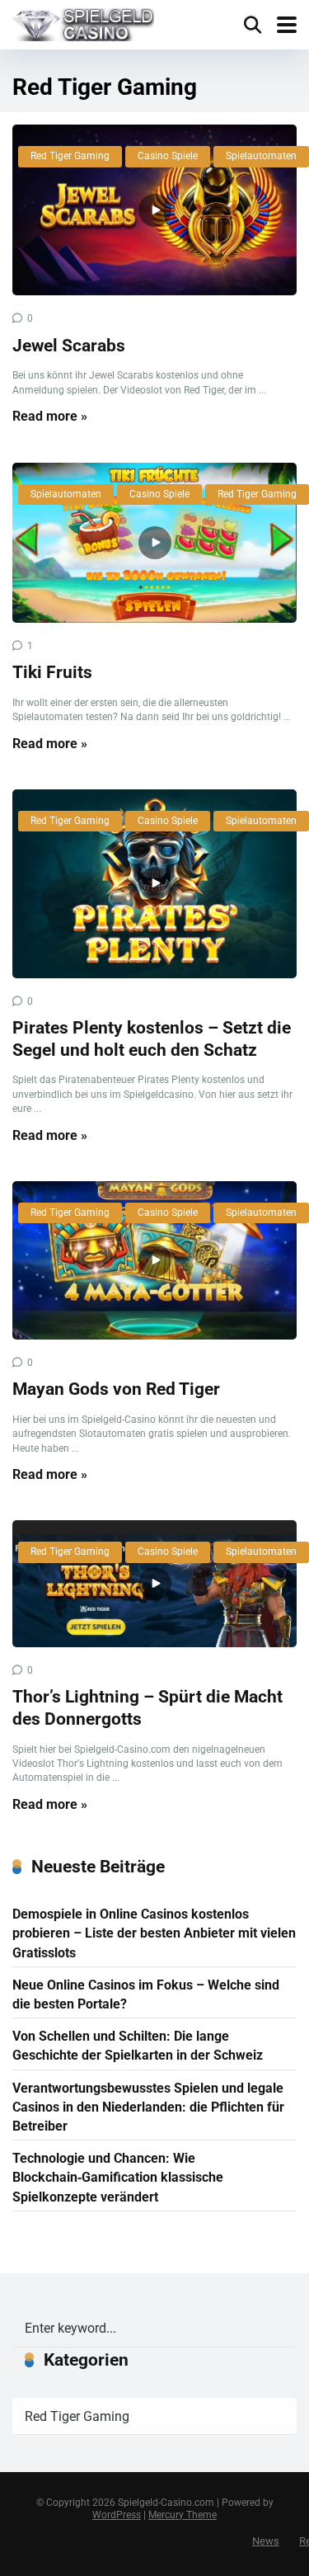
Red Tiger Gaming (70, 156)
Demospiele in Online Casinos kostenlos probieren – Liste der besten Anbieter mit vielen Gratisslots (154, 1933)
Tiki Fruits (52, 672)
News (266, 2541)
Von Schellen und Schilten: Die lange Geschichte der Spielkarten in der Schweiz (138, 2046)
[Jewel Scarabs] (154, 210)
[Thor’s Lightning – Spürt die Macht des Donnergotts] (154, 1584)
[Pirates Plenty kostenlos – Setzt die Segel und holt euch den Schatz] (154, 884)
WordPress (117, 2515)
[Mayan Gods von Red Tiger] (154, 1260)
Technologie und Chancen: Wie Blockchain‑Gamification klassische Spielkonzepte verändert (118, 2177)
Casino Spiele (168, 156)
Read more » (50, 416)
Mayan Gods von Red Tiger (116, 1389)
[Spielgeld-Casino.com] (83, 23)
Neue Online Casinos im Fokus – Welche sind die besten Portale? (146, 1994)
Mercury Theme (183, 2515)
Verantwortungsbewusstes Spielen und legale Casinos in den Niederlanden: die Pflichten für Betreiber (148, 2107)
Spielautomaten (261, 156)
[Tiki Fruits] (154, 543)
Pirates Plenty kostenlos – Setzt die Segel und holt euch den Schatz (152, 1038)
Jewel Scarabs (69, 345)
